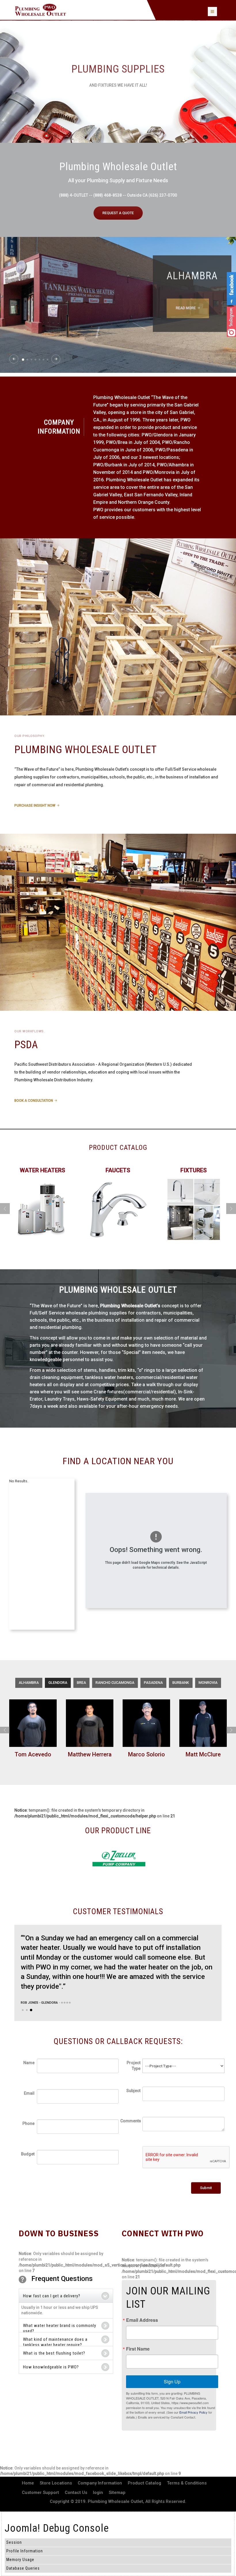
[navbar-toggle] (212, 12)
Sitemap (117, 2493)
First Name (138, 2349)
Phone (28, 2123)
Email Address (142, 2320)
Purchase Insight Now (35, 806)
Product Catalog (144, 2483)
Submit (206, 2188)
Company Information (100, 2483)
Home (28, 2483)
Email (29, 2093)
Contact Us (76, 2493)
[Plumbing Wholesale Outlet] (40, 10)
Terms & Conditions (187, 2483)
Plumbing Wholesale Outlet (115, 2501)
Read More (186, 308)
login (98, 2493)
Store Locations (56, 2483)
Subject (133, 2091)
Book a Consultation (34, 1101)
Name (29, 2063)
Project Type (134, 2066)
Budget (28, 2154)
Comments (130, 2121)
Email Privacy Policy (193, 2412)
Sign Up (172, 2382)
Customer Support (40, 2493)
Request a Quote (118, 213)
